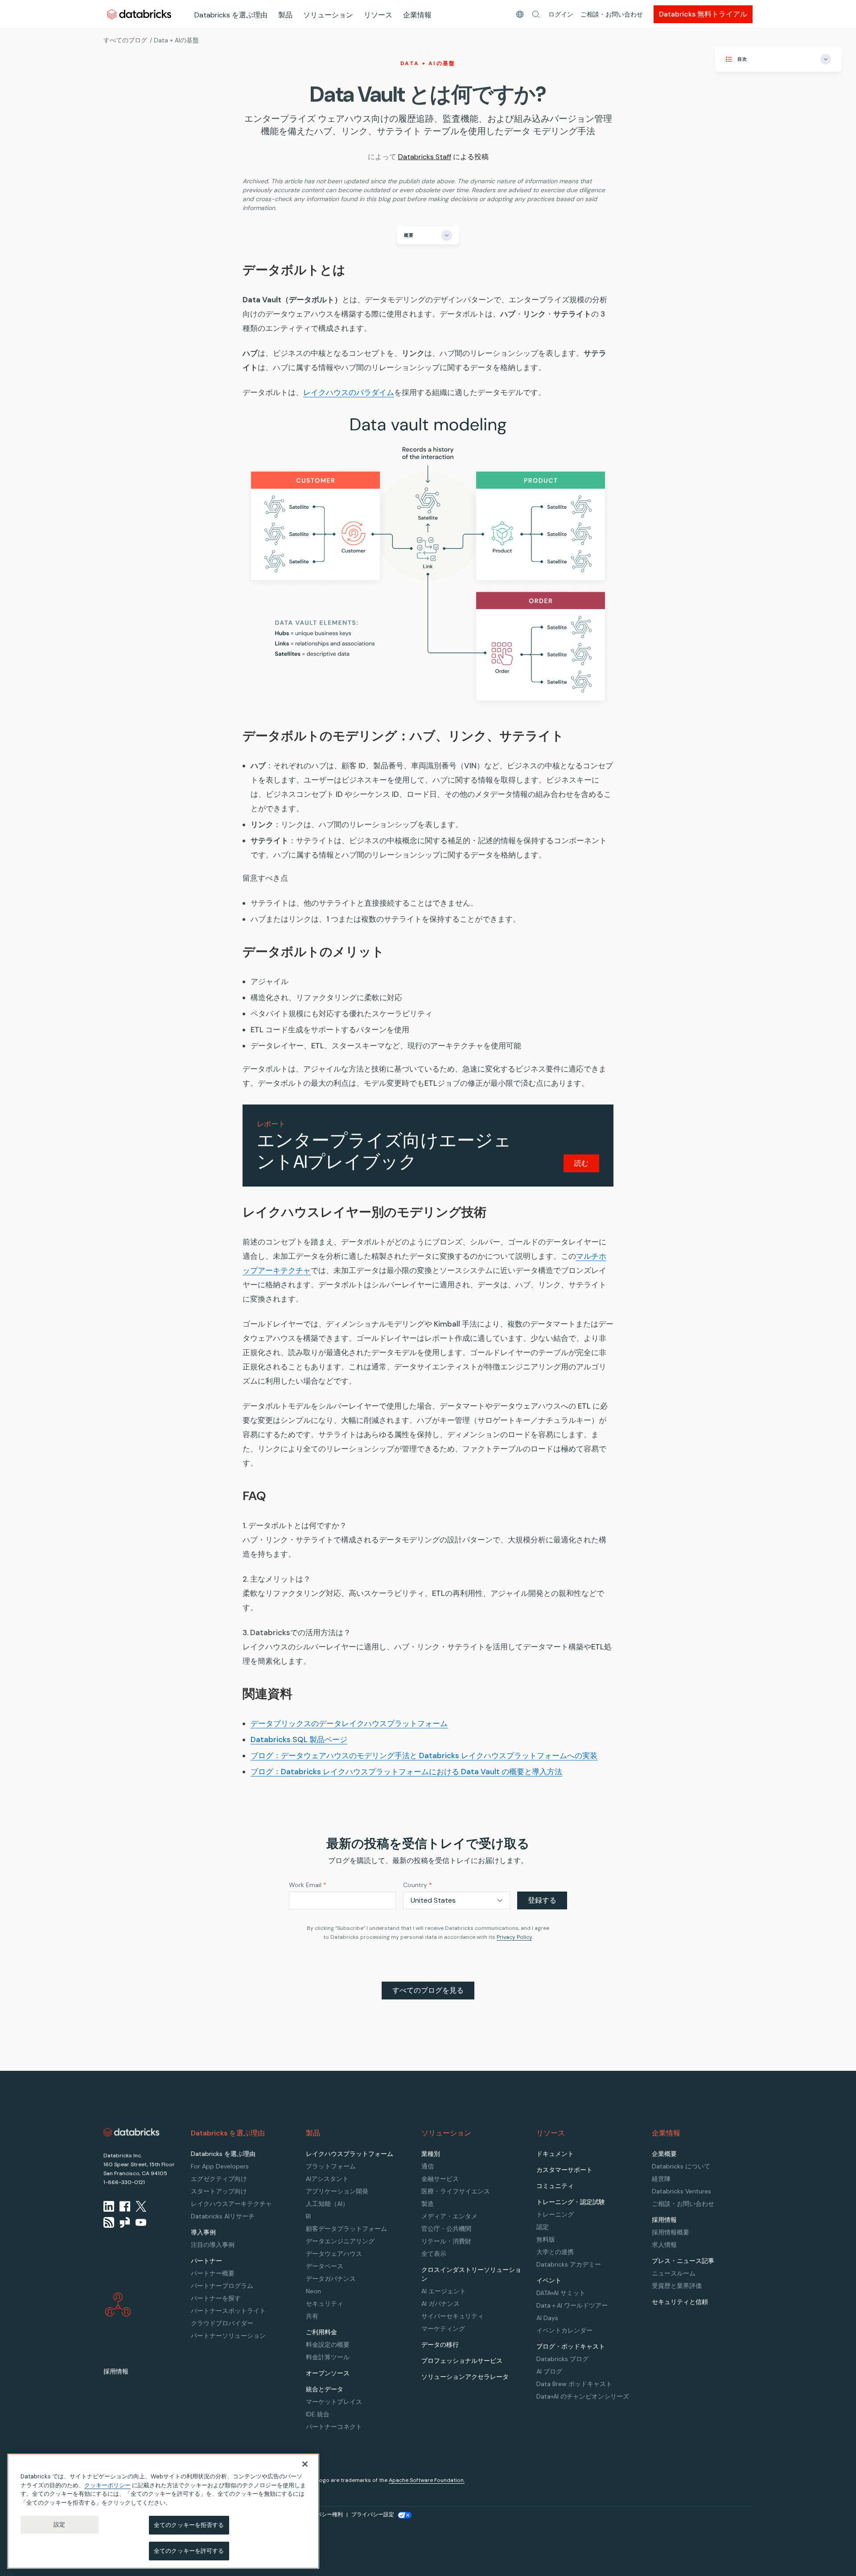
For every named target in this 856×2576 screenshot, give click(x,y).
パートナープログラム (222, 2286)
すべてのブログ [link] (125, 40)
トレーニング (555, 2214)
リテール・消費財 (446, 2241)
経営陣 (661, 2179)
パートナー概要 (213, 2273)
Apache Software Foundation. (427, 2480)
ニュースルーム (674, 2273)
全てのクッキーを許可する (189, 2550)
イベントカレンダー (564, 2330)
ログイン (561, 14)
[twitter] (141, 2206)
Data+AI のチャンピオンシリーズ (583, 2396)
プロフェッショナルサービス (462, 2361)
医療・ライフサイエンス (456, 2191)
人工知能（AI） (327, 2204)
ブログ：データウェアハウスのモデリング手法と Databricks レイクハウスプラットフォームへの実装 (424, 1756)
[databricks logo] (132, 2132)
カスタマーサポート (564, 2170)
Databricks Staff (425, 157)
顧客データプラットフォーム (346, 2229)
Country (418, 1885)
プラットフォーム (331, 2166)
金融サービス (440, 2179)
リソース (378, 15)
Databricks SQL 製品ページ (299, 1739)
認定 (543, 2227)
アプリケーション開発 (337, 2191)
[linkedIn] (109, 2206)
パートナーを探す (216, 2298)
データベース (325, 2266)
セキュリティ (325, 2304)
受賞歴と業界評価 (677, 2286)
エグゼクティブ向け (219, 2179)
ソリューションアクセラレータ (465, 2377)
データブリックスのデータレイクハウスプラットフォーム (349, 1723)
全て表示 (434, 2254)
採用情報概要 (671, 2232)
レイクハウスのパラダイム (349, 392)
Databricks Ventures (681, 2191)
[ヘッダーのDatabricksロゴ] (139, 14)
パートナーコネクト (334, 2427)
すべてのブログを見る (428, 1990)
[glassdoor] (125, 2222)
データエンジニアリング (340, 2241)
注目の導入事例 (213, 2245)
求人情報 (664, 2245)
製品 (285, 15)
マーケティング (443, 2329)
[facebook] (125, 2206)
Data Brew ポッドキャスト (574, 2384)
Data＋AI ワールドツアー (572, 2305)
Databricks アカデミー (569, 2264)
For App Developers (220, 2166)
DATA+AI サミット (561, 2293)
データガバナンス (331, 2279)
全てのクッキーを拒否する (189, 2525)
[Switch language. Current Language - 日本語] (520, 14)
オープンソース (328, 2373)
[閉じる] (305, 2464)
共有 (312, 2316)
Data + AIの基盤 (176, 40)
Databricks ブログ (562, 2359)
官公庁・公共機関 (446, 2229)
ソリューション (328, 15)
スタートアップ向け (219, 2191)
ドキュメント (555, 2154)
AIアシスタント (327, 2179)
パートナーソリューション (228, 2336)
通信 (428, 2166)
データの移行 (440, 2345)
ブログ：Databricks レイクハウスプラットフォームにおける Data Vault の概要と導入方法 (406, 1772)
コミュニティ (555, 2186)
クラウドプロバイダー (222, 2323)
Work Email (308, 1885)
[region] (163, 2511)
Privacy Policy (514, 1937)
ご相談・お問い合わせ (612, 14)
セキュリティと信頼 (680, 2302)
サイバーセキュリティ (453, 2316)
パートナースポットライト (228, 2311)
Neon (313, 2291)
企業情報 (417, 15)
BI (308, 2216)
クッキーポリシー (107, 2485)
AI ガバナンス (440, 2304)
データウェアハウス (334, 2254)
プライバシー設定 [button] (373, 2514)
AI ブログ (549, 2371)
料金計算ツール (328, 2357)
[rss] (109, 2222)
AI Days (547, 2318)
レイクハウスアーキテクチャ (231, 2204)
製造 (428, 2204)
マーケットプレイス (334, 2402)
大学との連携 (555, 2252)
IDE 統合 (318, 2414)
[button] (536, 14)
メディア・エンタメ (449, 2216)
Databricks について (681, 2166)
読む (581, 1163)
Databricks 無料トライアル (703, 14)
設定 (59, 2524)
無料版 (546, 2239)
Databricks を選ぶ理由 (231, 15)
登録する (542, 1900)
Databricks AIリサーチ (223, 2216)
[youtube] (141, 2222)
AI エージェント (444, 2291)
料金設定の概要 (328, 2345)
